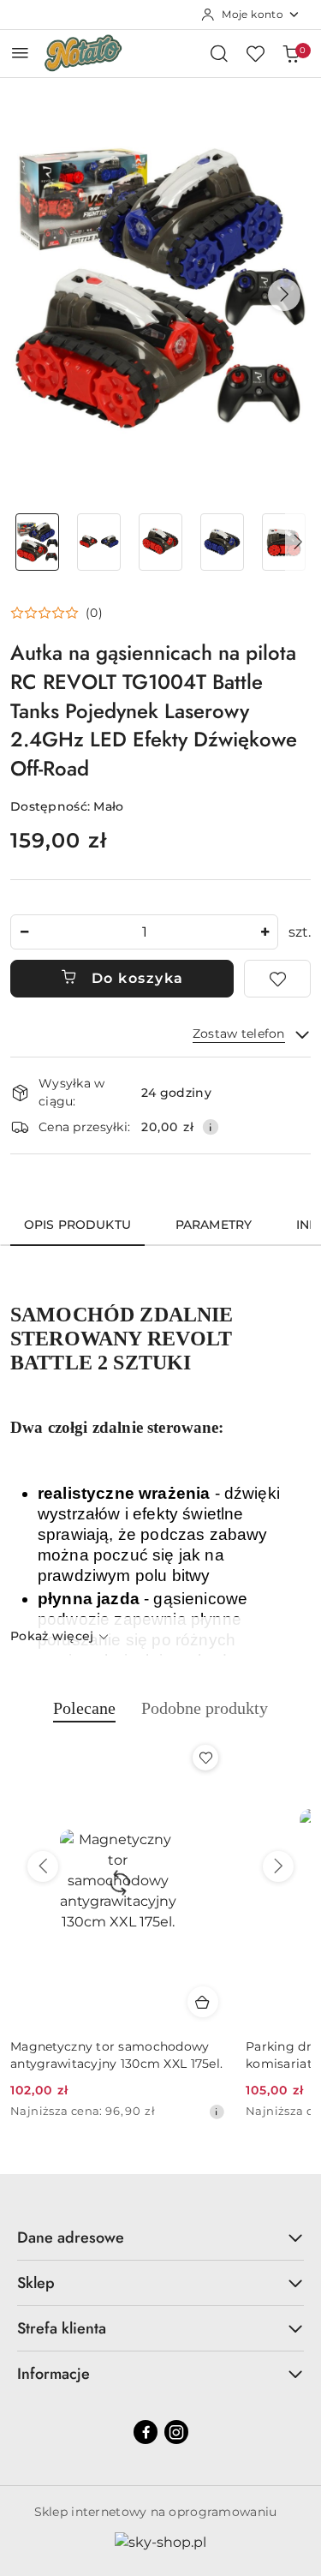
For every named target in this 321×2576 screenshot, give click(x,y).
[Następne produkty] (278, 1866)
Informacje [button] (53, 2374)
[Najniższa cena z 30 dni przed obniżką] (217, 2112)
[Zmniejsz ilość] (24, 932)
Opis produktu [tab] (77, 1225)
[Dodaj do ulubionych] (277, 979)
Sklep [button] (36, 2283)
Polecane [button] (84, 1708)
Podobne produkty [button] (205, 1708)
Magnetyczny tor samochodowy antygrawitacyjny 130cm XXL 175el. (116, 2055)
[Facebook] (146, 2432)
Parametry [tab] (214, 1225)
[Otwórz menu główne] (20, 53)
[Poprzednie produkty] (43, 1866)
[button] (284, 295)
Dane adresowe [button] (71, 2238)
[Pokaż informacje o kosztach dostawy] (211, 1127)
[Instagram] (176, 2432)
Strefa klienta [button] (62, 2328)
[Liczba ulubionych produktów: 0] (255, 53)
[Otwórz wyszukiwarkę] (219, 53)
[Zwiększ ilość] (265, 932)
